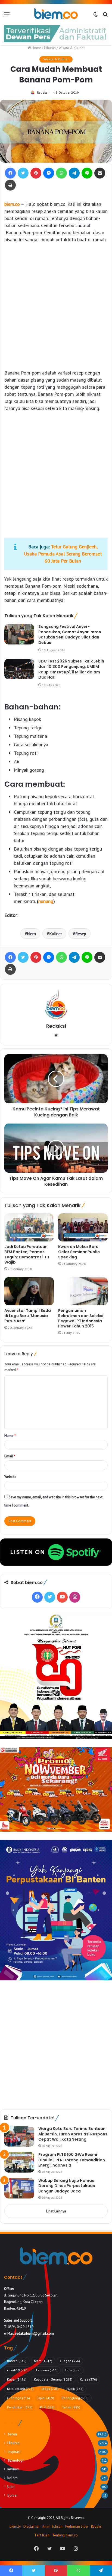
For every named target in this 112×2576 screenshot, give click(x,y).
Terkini (71, 2407)
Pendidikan (20, 2407)
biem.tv (15, 2526)
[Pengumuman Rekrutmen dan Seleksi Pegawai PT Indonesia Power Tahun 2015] (83, 1291)
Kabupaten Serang (53, 2379)
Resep (81, 934)
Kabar (17, 2379)
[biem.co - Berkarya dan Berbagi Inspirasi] (56, 14)
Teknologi (15, 2460)
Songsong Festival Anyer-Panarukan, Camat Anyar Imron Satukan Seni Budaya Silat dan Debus (70, 635)
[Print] (10, 185)
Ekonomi (47, 2370)
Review (13, 2469)
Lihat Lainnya (56, 2211)
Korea (88, 2379)
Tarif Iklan (42, 2535)
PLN (47, 2407)
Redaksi (43, 92)
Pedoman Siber (77, 2526)
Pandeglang (75, 2398)
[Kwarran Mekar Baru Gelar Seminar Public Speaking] (83, 1227)
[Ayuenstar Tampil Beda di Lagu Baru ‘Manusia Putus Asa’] (29, 1291)
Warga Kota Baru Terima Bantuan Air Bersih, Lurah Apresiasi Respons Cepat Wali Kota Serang (73, 2134)
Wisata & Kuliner (72, 48)
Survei (12, 2495)
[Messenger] (49, 173)
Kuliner (56, 934)
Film (73, 2370)
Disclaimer (32, 2526)
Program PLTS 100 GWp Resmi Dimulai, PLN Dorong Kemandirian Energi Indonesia (72, 2160)
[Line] (87, 173)
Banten (17, 2361)
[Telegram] (74, 173)
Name (10, 1436)
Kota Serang (20, 2389)
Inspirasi (14, 2452)
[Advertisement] (56, 306)
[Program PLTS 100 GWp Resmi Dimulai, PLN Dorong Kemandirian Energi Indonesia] (19, 2162)
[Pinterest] (36, 173)
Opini (46, 2398)
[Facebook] (10, 173)
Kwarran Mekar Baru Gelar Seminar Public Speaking (79, 1252)
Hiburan (50, 48)
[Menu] (7, 16)
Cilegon (70, 2361)
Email (10, 1456)
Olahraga (18, 2398)
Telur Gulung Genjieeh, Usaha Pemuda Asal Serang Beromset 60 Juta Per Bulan (63, 554)
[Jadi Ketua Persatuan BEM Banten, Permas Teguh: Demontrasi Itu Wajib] (29, 1227)
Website (10, 1477)
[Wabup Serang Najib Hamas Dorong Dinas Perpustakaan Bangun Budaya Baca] (19, 2188)
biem (32, 934)
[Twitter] (23, 173)
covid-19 (18, 2370)
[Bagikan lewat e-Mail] (100, 173)
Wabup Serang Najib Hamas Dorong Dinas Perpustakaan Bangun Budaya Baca (67, 2186)
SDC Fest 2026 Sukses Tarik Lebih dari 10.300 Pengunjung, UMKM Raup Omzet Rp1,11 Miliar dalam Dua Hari (71, 669)
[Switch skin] (96, 16)
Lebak (50, 2389)
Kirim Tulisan (52, 2526)
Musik (75, 2389)
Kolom (13, 2478)
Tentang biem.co (65, 2535)
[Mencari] (105, 16)
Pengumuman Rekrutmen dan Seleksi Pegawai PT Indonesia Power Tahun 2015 (81, 1318)
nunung (46, 901)
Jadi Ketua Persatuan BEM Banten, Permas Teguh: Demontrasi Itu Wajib (27, 1254)
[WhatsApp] (61, 173)
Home (36, 48)
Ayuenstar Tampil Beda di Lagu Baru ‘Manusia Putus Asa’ (28, 1316)
